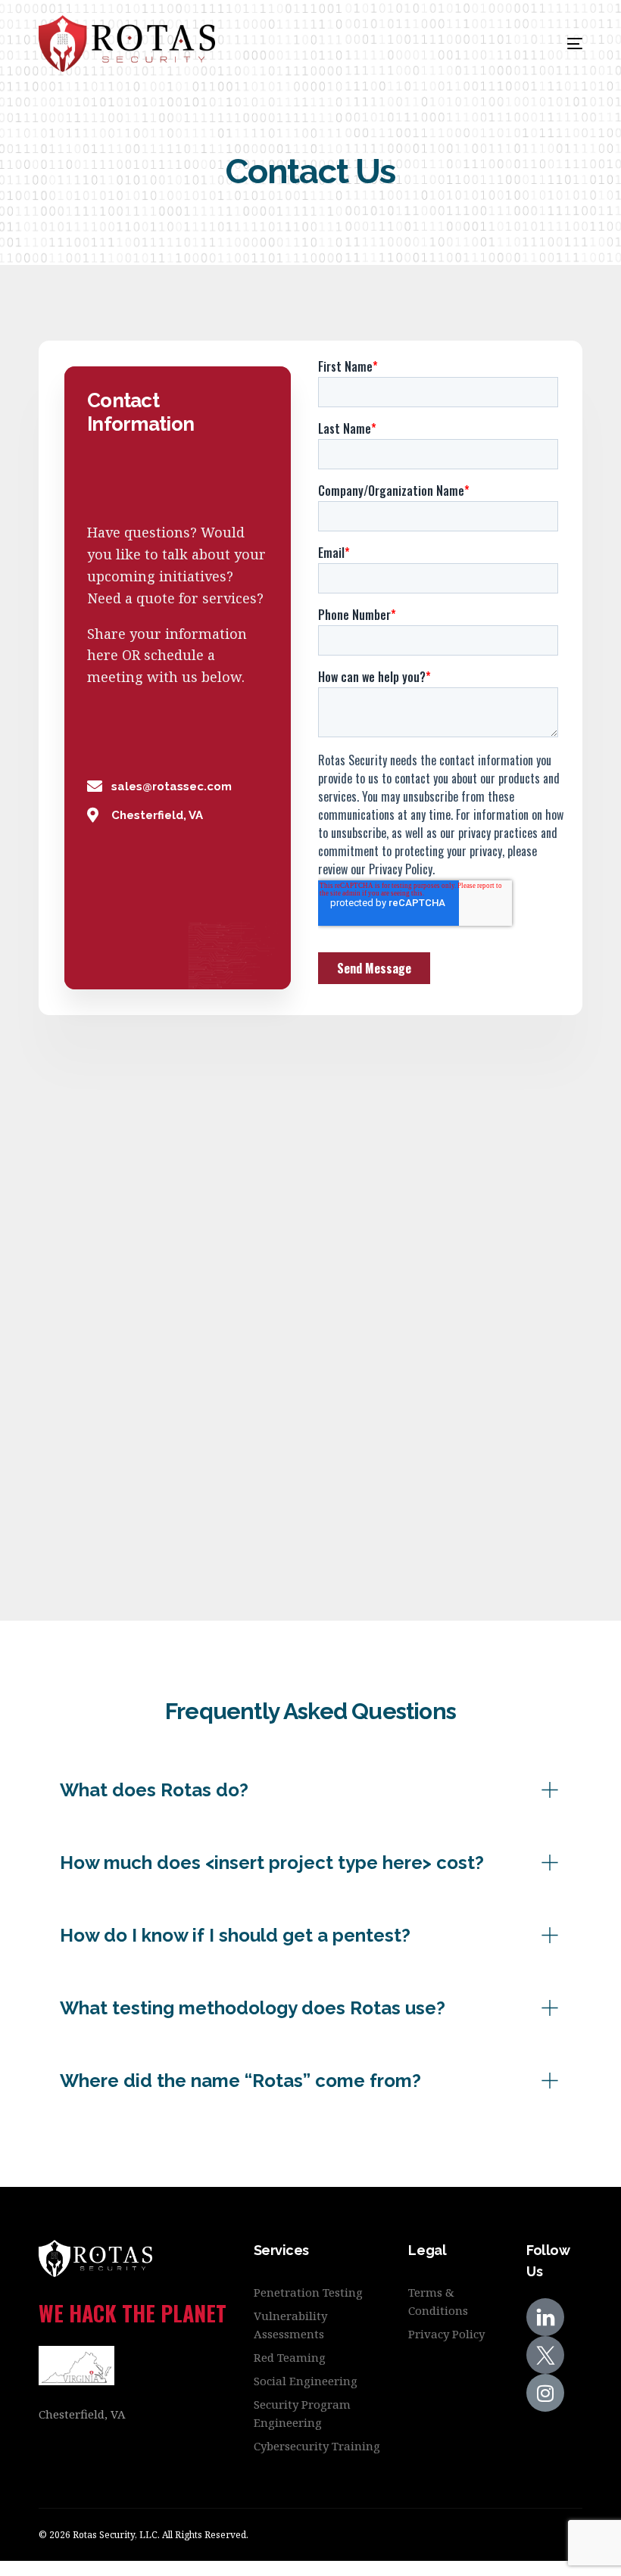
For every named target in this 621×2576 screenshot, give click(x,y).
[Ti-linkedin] (545, 2317)
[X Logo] (545, 2355)
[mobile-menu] (554, 44)
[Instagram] (545, 2393)
